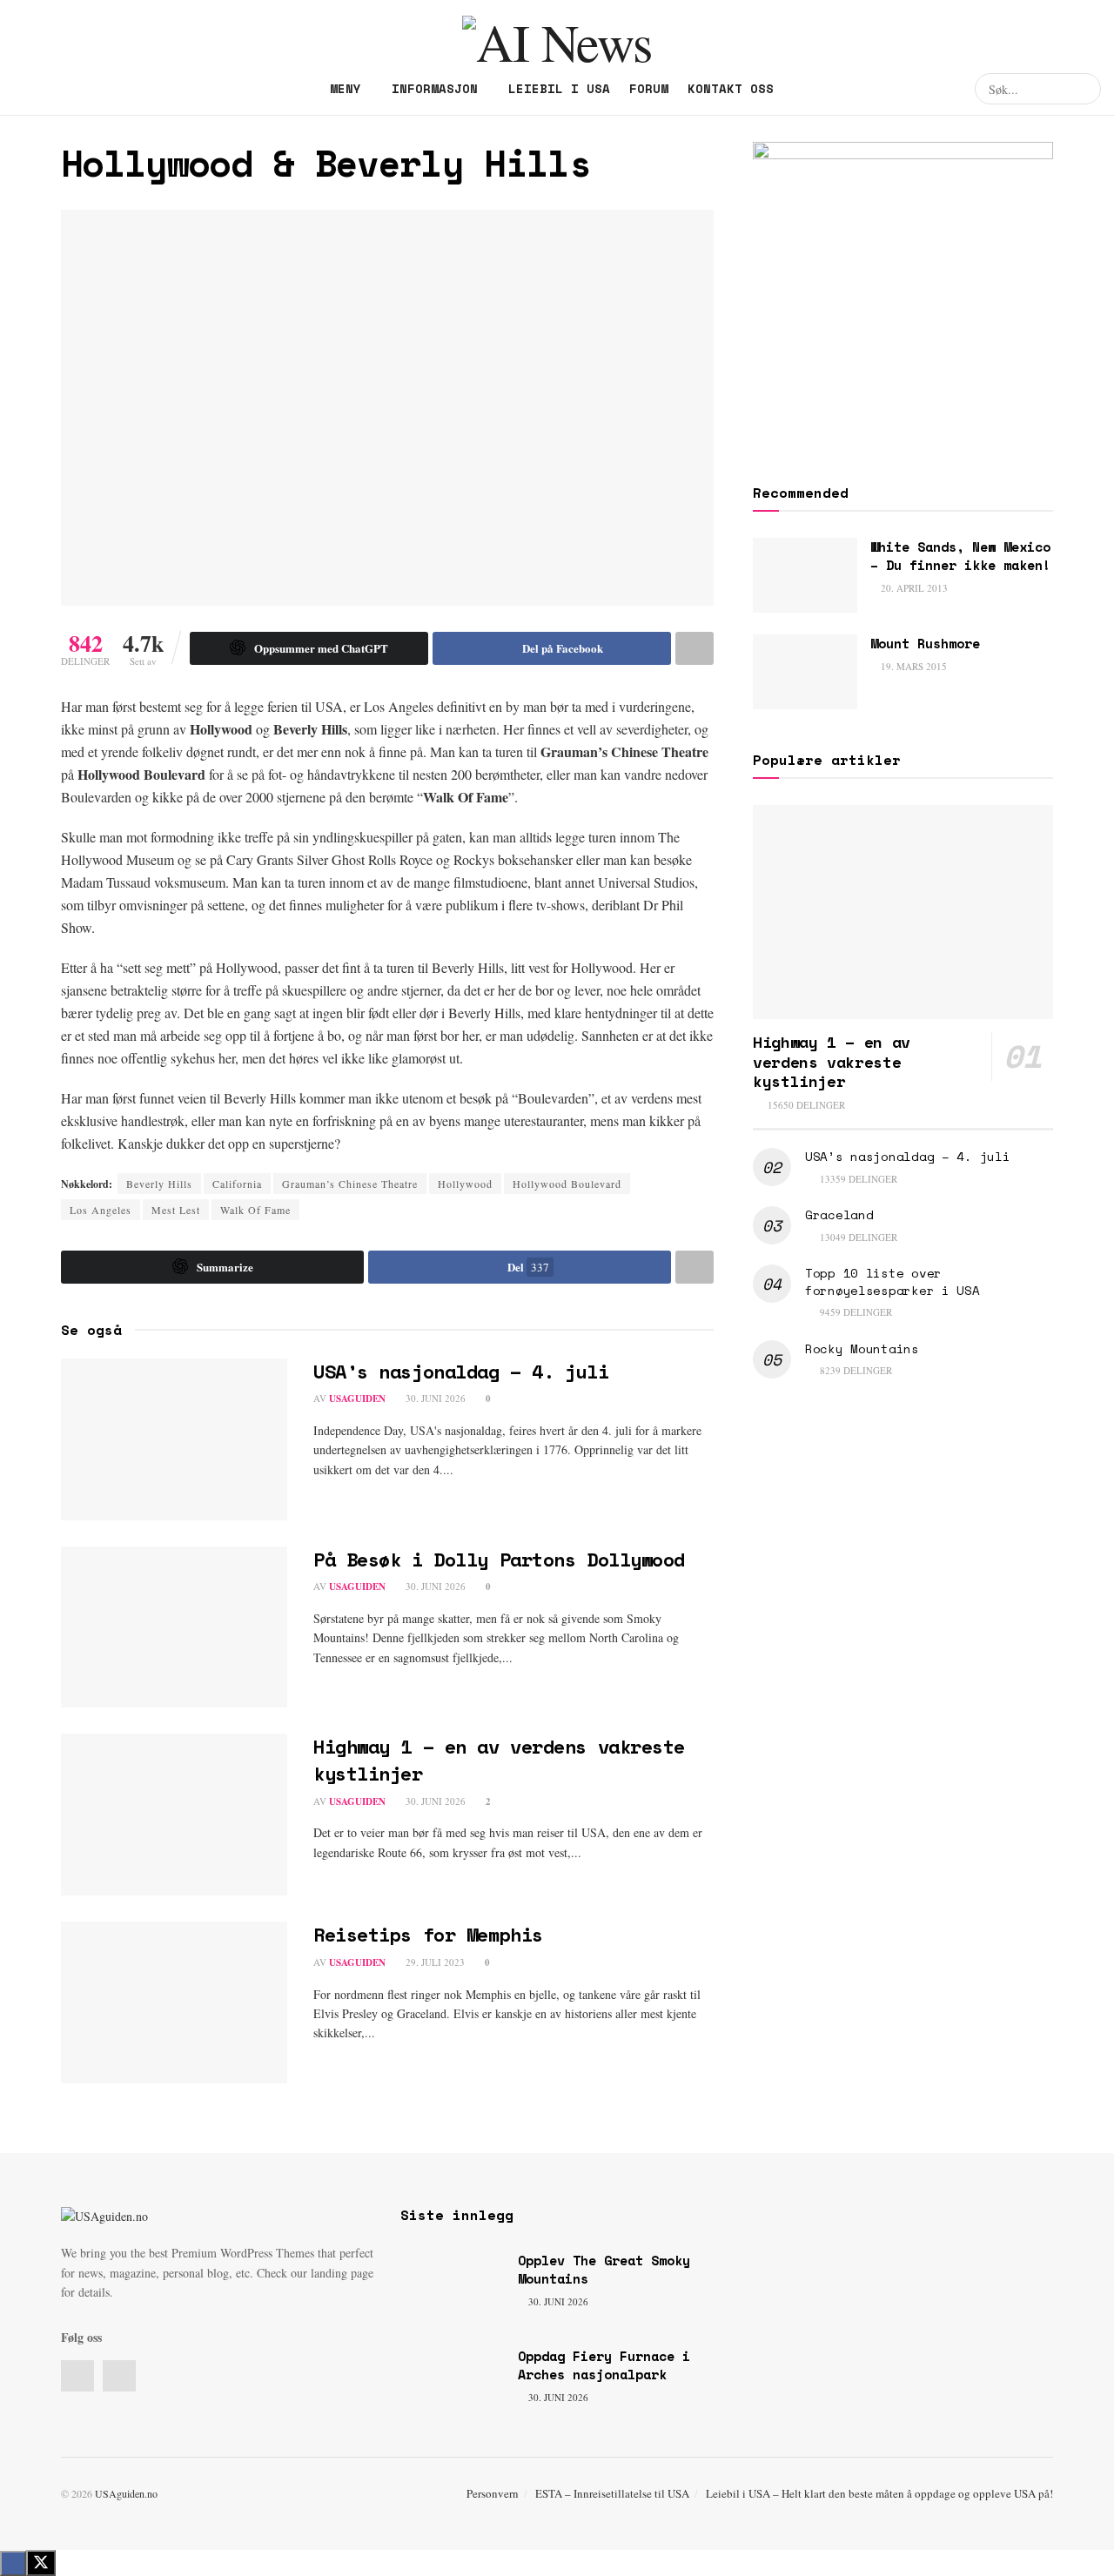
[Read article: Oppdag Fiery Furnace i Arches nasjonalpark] (453, 2385)
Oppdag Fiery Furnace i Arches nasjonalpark (604, 2365)
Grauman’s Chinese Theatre (350, 1184)
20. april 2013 (913, 588)
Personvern (493, 2493)
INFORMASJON (435, 88)
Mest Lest (176, 1210)
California (237, 1184)
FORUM (649, 88)
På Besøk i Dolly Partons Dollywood (499, 1559)
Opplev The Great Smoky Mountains (604, 2269)
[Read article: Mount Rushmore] (805, 672)
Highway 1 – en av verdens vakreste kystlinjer (499, 1760)
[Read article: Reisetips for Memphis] (174, 2002)
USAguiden (357, 1399)
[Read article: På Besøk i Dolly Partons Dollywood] (174, 1627)
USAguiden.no (126, 2493)
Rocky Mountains (862, 1348)
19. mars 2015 (913, 666)
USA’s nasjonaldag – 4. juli (461, 1371)
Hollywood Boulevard (567, 1184)
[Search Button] (1085, 89)
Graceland (839, 1214)
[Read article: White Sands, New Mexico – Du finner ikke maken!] (805, 575)
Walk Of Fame (255, 1210)
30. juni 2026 (434, 1398)
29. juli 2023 (434, 1962)
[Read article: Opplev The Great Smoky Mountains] (453, 2289)
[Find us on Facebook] (18, 89)
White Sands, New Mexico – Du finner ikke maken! (960, 556)
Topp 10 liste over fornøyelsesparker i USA (893, 1281)
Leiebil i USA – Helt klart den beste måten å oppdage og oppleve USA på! (879, 2493)
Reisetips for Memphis (428, 1934)
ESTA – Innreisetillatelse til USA (612, 2493)
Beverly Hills (159, 1184)
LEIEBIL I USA (559, 88)
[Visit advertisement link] (903, 292)
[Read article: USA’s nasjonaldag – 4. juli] (174, 1439)
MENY (346, 88)
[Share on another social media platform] (695, 648)
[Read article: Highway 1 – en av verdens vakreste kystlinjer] (174, 1815)
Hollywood (465, 1184)
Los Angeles (101, 1210)
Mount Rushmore (925, 643)
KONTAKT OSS (731, 88)
